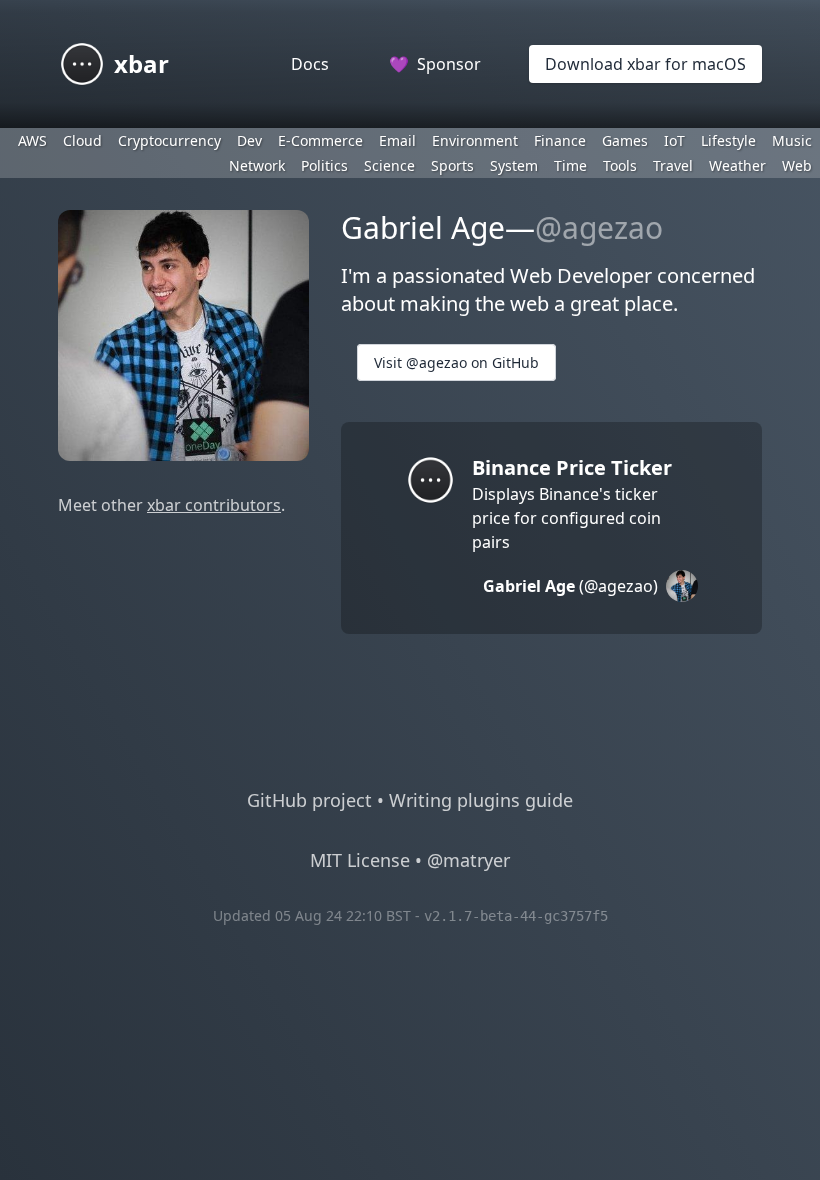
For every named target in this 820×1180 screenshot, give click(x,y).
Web (797, 165)
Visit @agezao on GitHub (456, 362)
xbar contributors (214, 505)
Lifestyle (728, 140)
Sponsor (435, 64)
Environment (475, 140)
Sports (452, 165)
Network (257, 165)
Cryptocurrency (169, 140)
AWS (32, 140)
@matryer (468, 860)
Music (792, 140)
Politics (324, 165)
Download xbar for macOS (645, 64)
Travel (673, 165)
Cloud (82, 140)
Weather (737, 165)
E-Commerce (320, 140)
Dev (249, 140)
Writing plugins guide (481, 800)
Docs (310, 64)
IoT (674, 140)
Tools (620, 165)
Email (397, 140)
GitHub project (309, 800)
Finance (560, 140)
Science (389, 165)
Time (570, 165)
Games (625, 140)
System (514, 165)
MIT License (360, 860)
